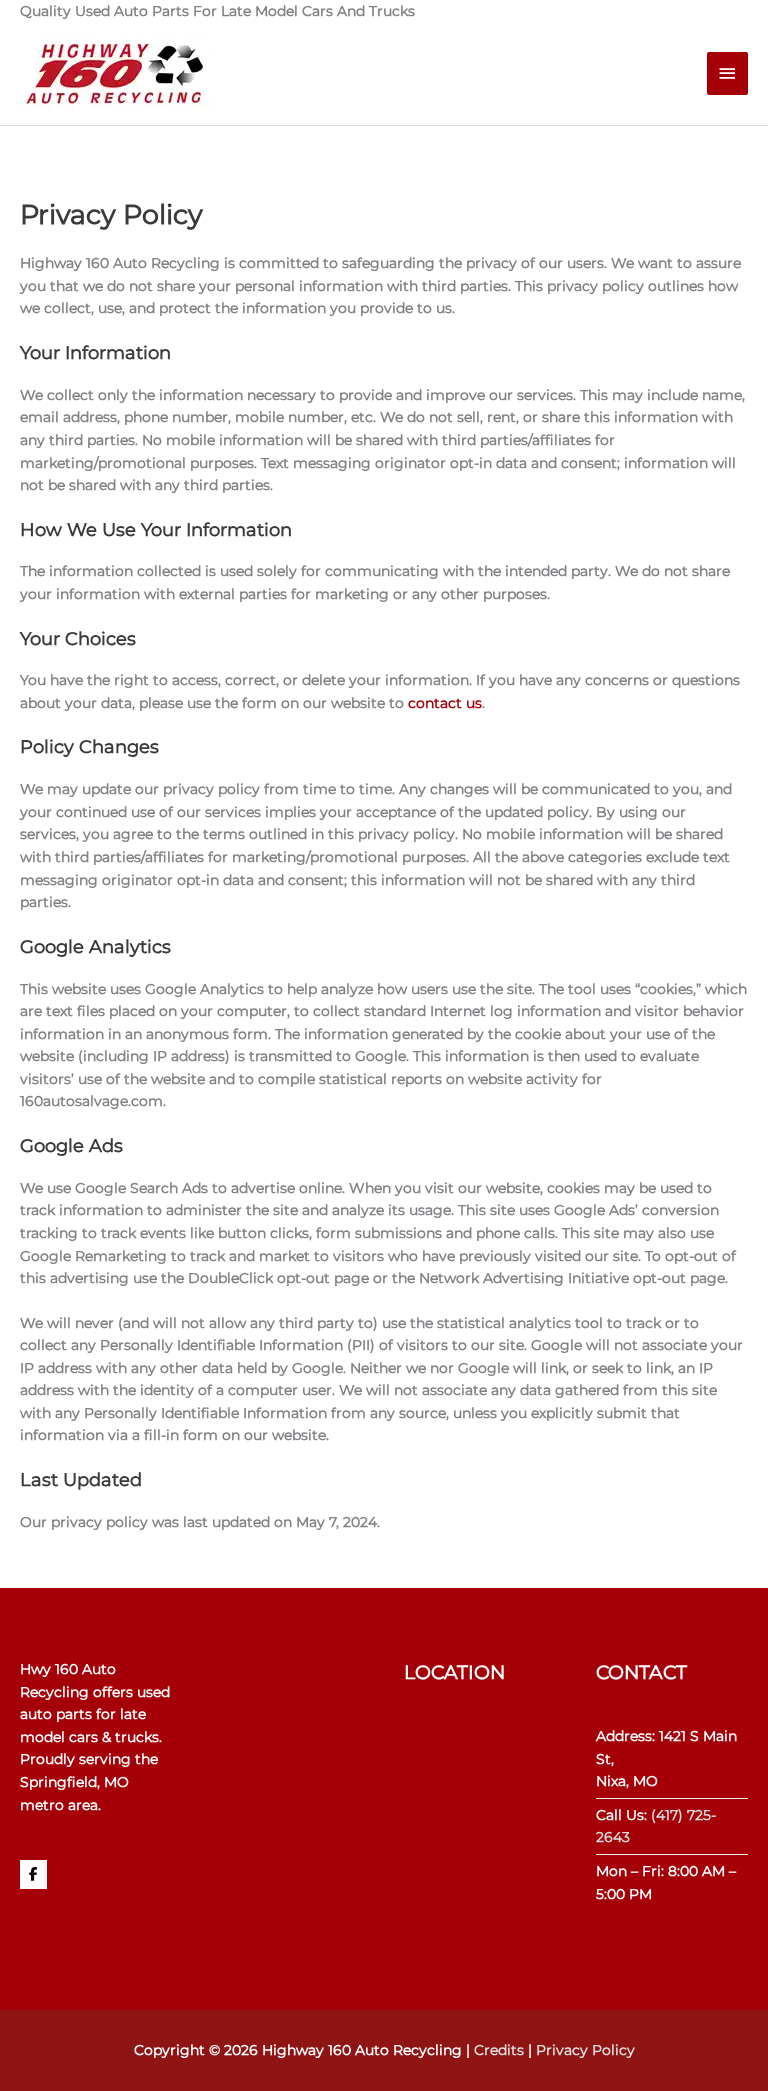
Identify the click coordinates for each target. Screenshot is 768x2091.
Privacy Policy (585, 2050)
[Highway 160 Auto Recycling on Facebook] (33, 1874)
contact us (445, 703)
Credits (499, 2050)
